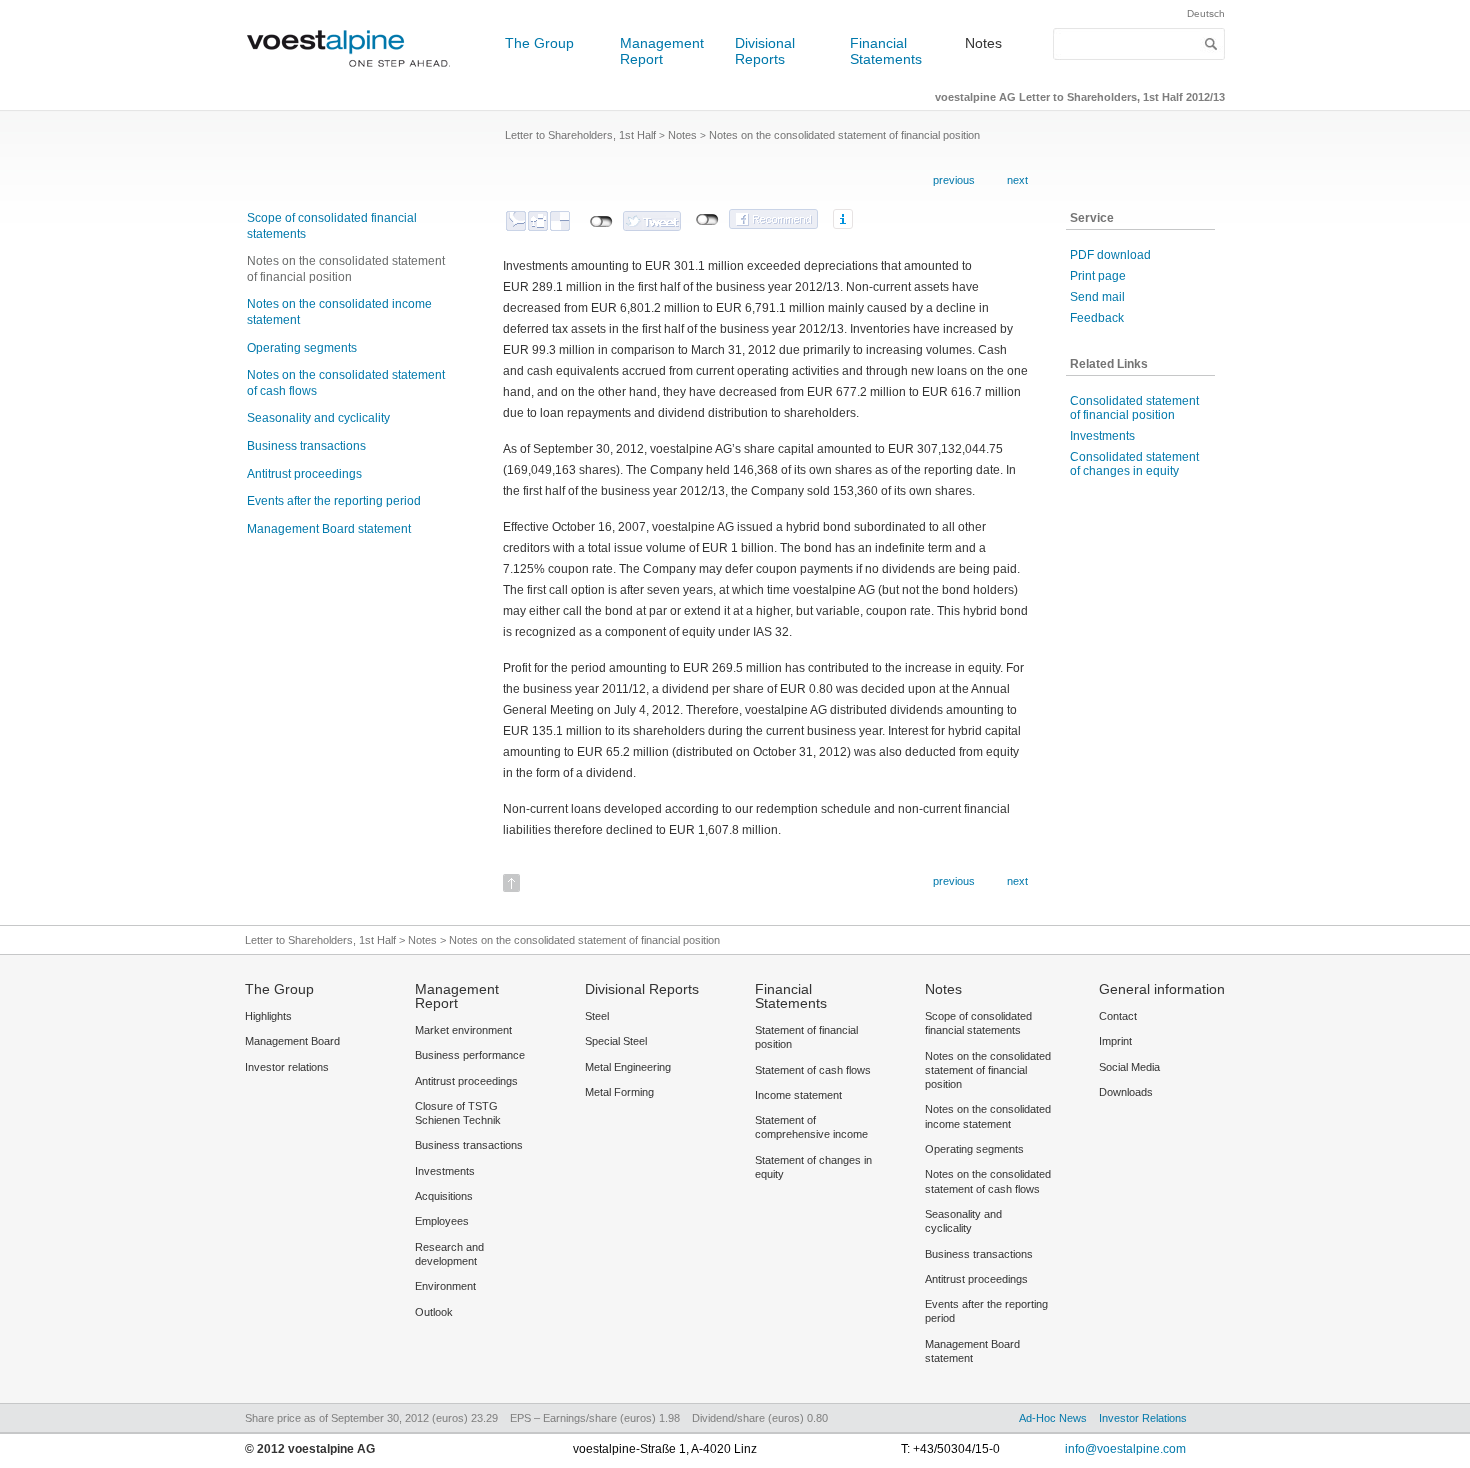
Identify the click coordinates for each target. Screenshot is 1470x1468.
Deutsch (1206, 13)
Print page (1098, 276)
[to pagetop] (511, 876)
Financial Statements (886, 51)
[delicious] (560, 221)
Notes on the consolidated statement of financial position (346, 269)
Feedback (1097, 318)
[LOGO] (355, 75)
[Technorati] (516, 221)
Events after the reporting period (334, 501)
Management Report (662, 51)
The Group (539, 43)
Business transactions (306, 446)
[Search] (1211, 44)
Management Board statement (329, 529)
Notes (983, 43)
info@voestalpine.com (1125, 1449)
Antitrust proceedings (304, 474)
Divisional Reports (765, 51)
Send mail (1097, 297)
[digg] (538, 221)
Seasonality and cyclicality (318, 418)
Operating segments (302, 348)
